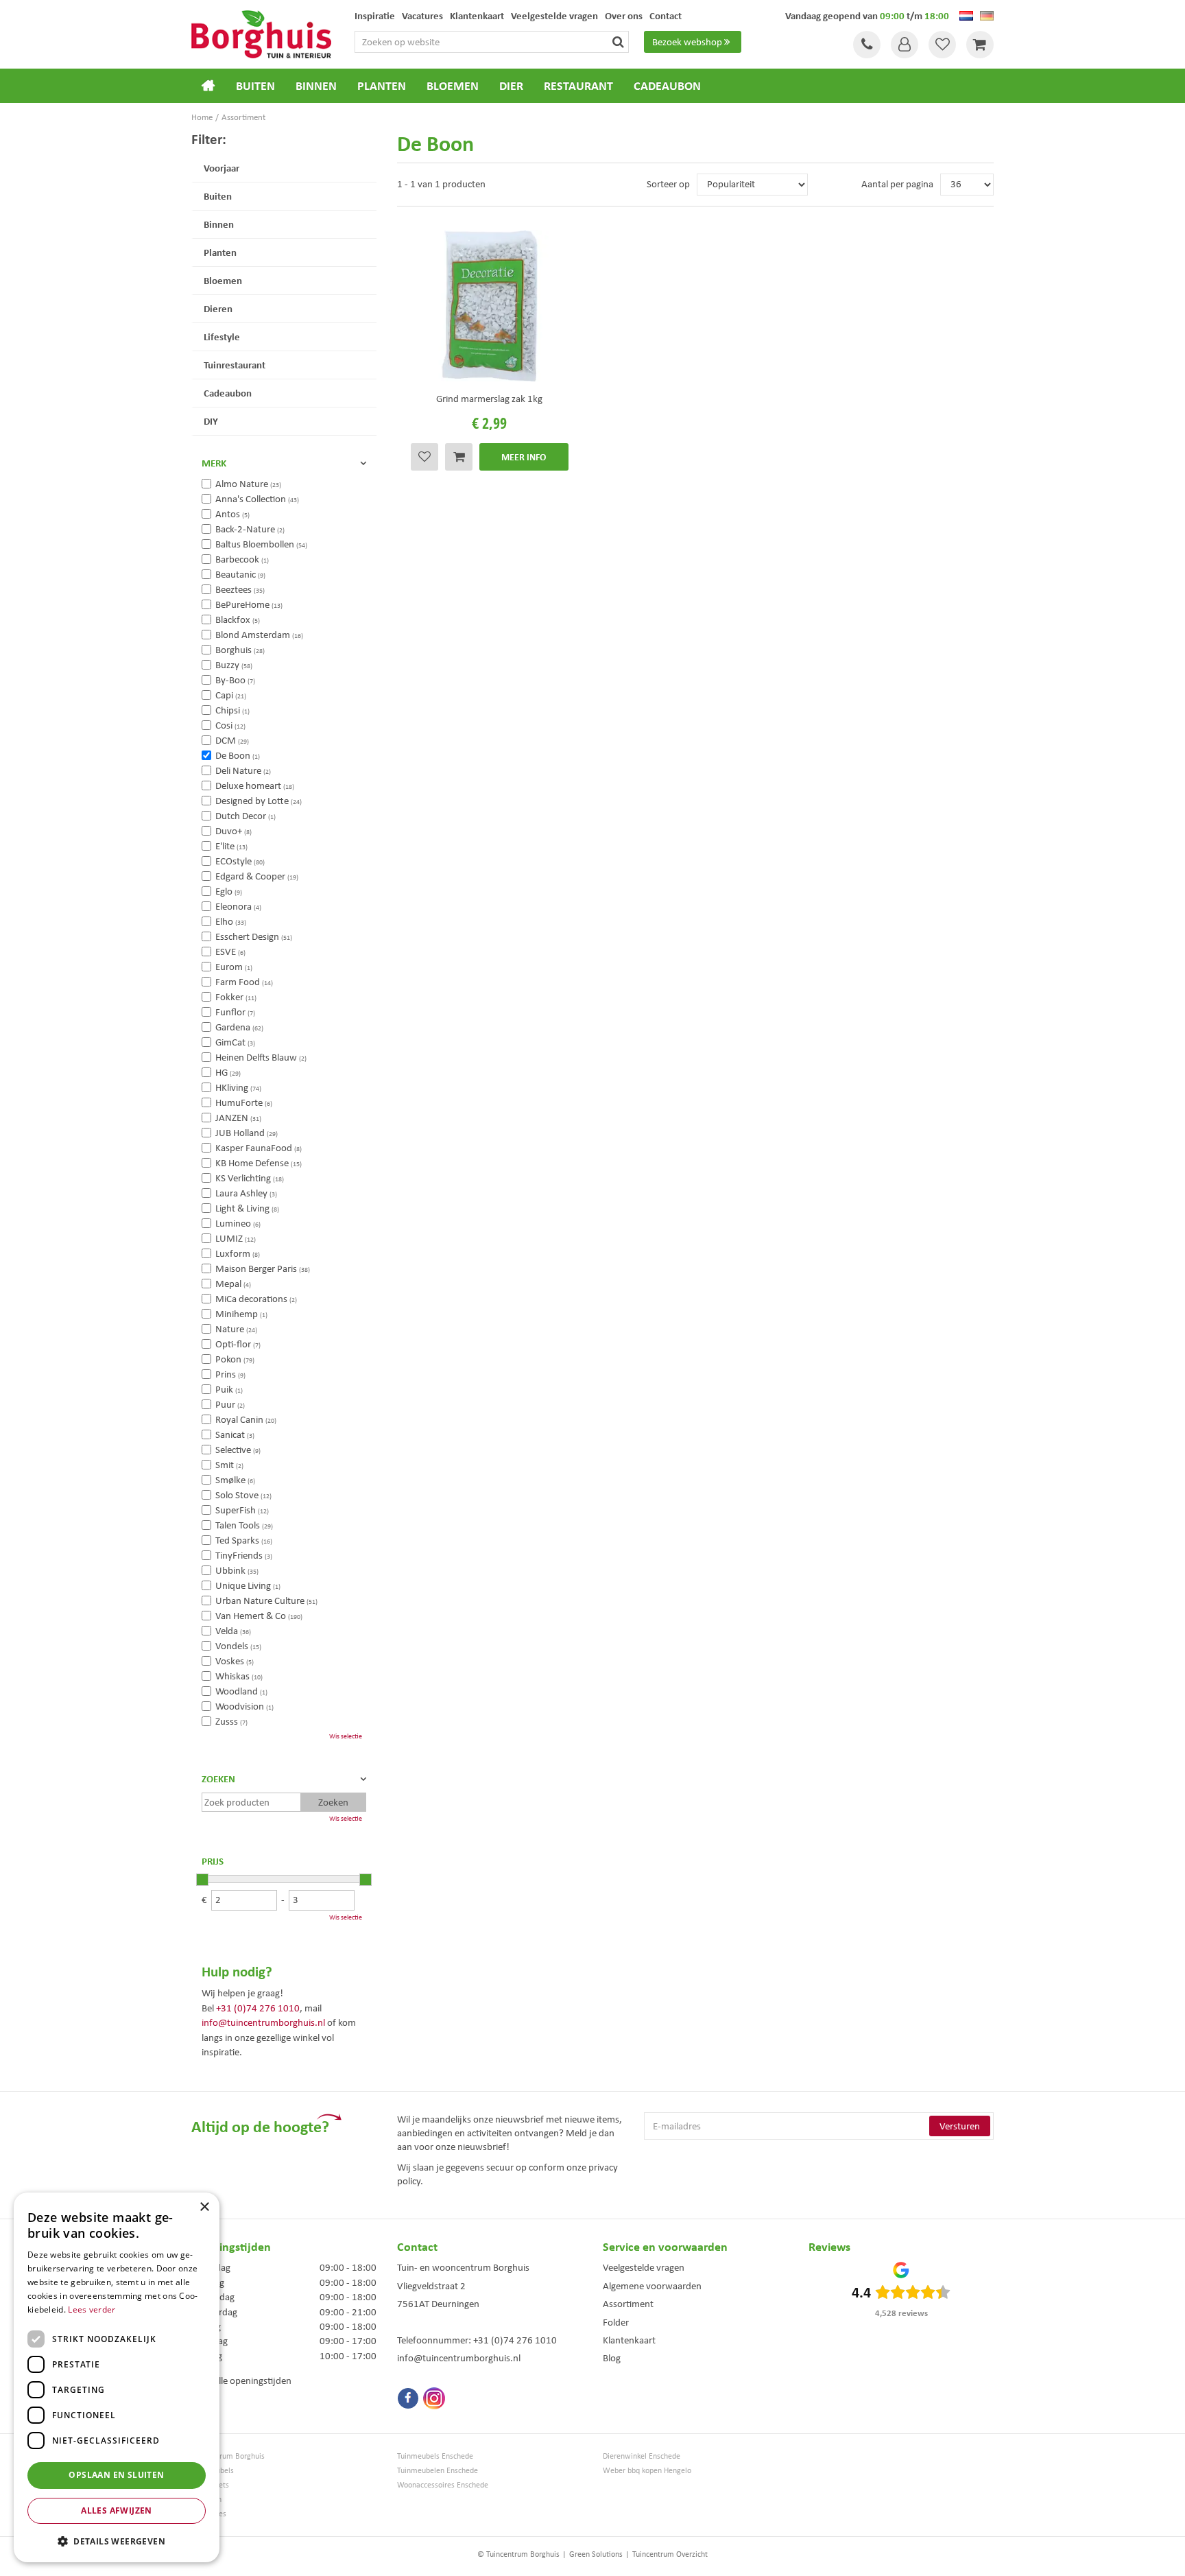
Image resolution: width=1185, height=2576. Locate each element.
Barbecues (209, 2514)
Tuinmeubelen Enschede (438, 2471)
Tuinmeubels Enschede (435, 2456)
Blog (612, 2358)
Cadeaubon (228, 393)
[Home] (208, 86)
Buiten (218, 196)
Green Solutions (596, 2554)
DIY (211, 421)
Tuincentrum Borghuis (228, 2456)
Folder (616, 2322)
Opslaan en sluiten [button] (116, 2475)
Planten (220, 252)
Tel (867, 45)
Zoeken (218, 1779)
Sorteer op (668, 184)
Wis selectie (346, 1736)
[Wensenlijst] (942, 45)
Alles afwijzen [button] (117, 2510)
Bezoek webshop (687, 42)
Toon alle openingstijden (241, 2380)
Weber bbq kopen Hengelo (647, 2471)
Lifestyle (222, 336)
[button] (117, 2541)
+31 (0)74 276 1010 (258, 2008)
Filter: (209, 139)
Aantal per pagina (897, 184)
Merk (214, 463)
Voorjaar (222, 168)
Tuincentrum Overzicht (670, 2554)
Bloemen (223, 280)
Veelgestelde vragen (644, 2267)
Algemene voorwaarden (652, 2286)
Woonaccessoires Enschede (443, 2485)
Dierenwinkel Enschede (642, 2456)
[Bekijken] (980, 45)
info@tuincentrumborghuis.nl (263, 2022)
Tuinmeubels (213, 2471)
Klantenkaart (629, 2340)
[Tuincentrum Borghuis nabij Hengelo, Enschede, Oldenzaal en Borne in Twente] (261, 33)
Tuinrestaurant (235, 365)
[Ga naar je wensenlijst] (942, 45)
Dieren (218, 308)
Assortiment (628, 2304)
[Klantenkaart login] (905, 45)
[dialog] (117, 2377)
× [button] (204, 2207)
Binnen (219, 224)
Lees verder (92, 2309)
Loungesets (210, 2485)
